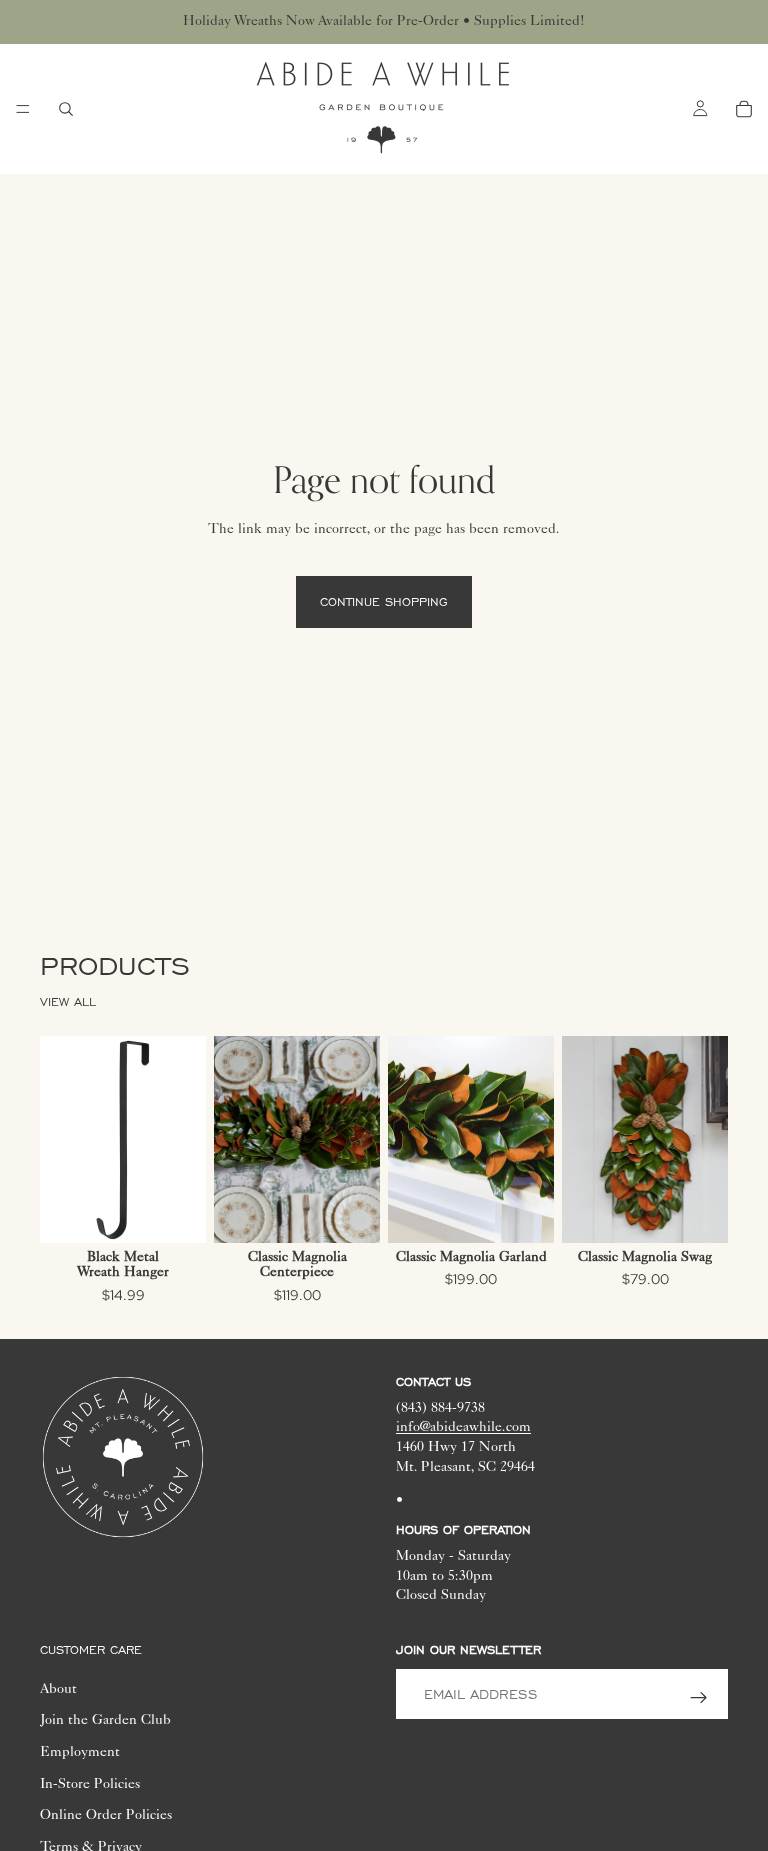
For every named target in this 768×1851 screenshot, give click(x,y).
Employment (80, 1753)
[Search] (66, 109)
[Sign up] (699, 1698)
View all (68, 1001)
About (58, 1690)
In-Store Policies (90, 1785)
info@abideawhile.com (463, 1429)
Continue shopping (384, 601)
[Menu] (23, 109)
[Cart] (744, 109)
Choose (366, 1211)
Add (192, 1211)
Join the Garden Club (105, 1721)
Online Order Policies (106, 1816)
